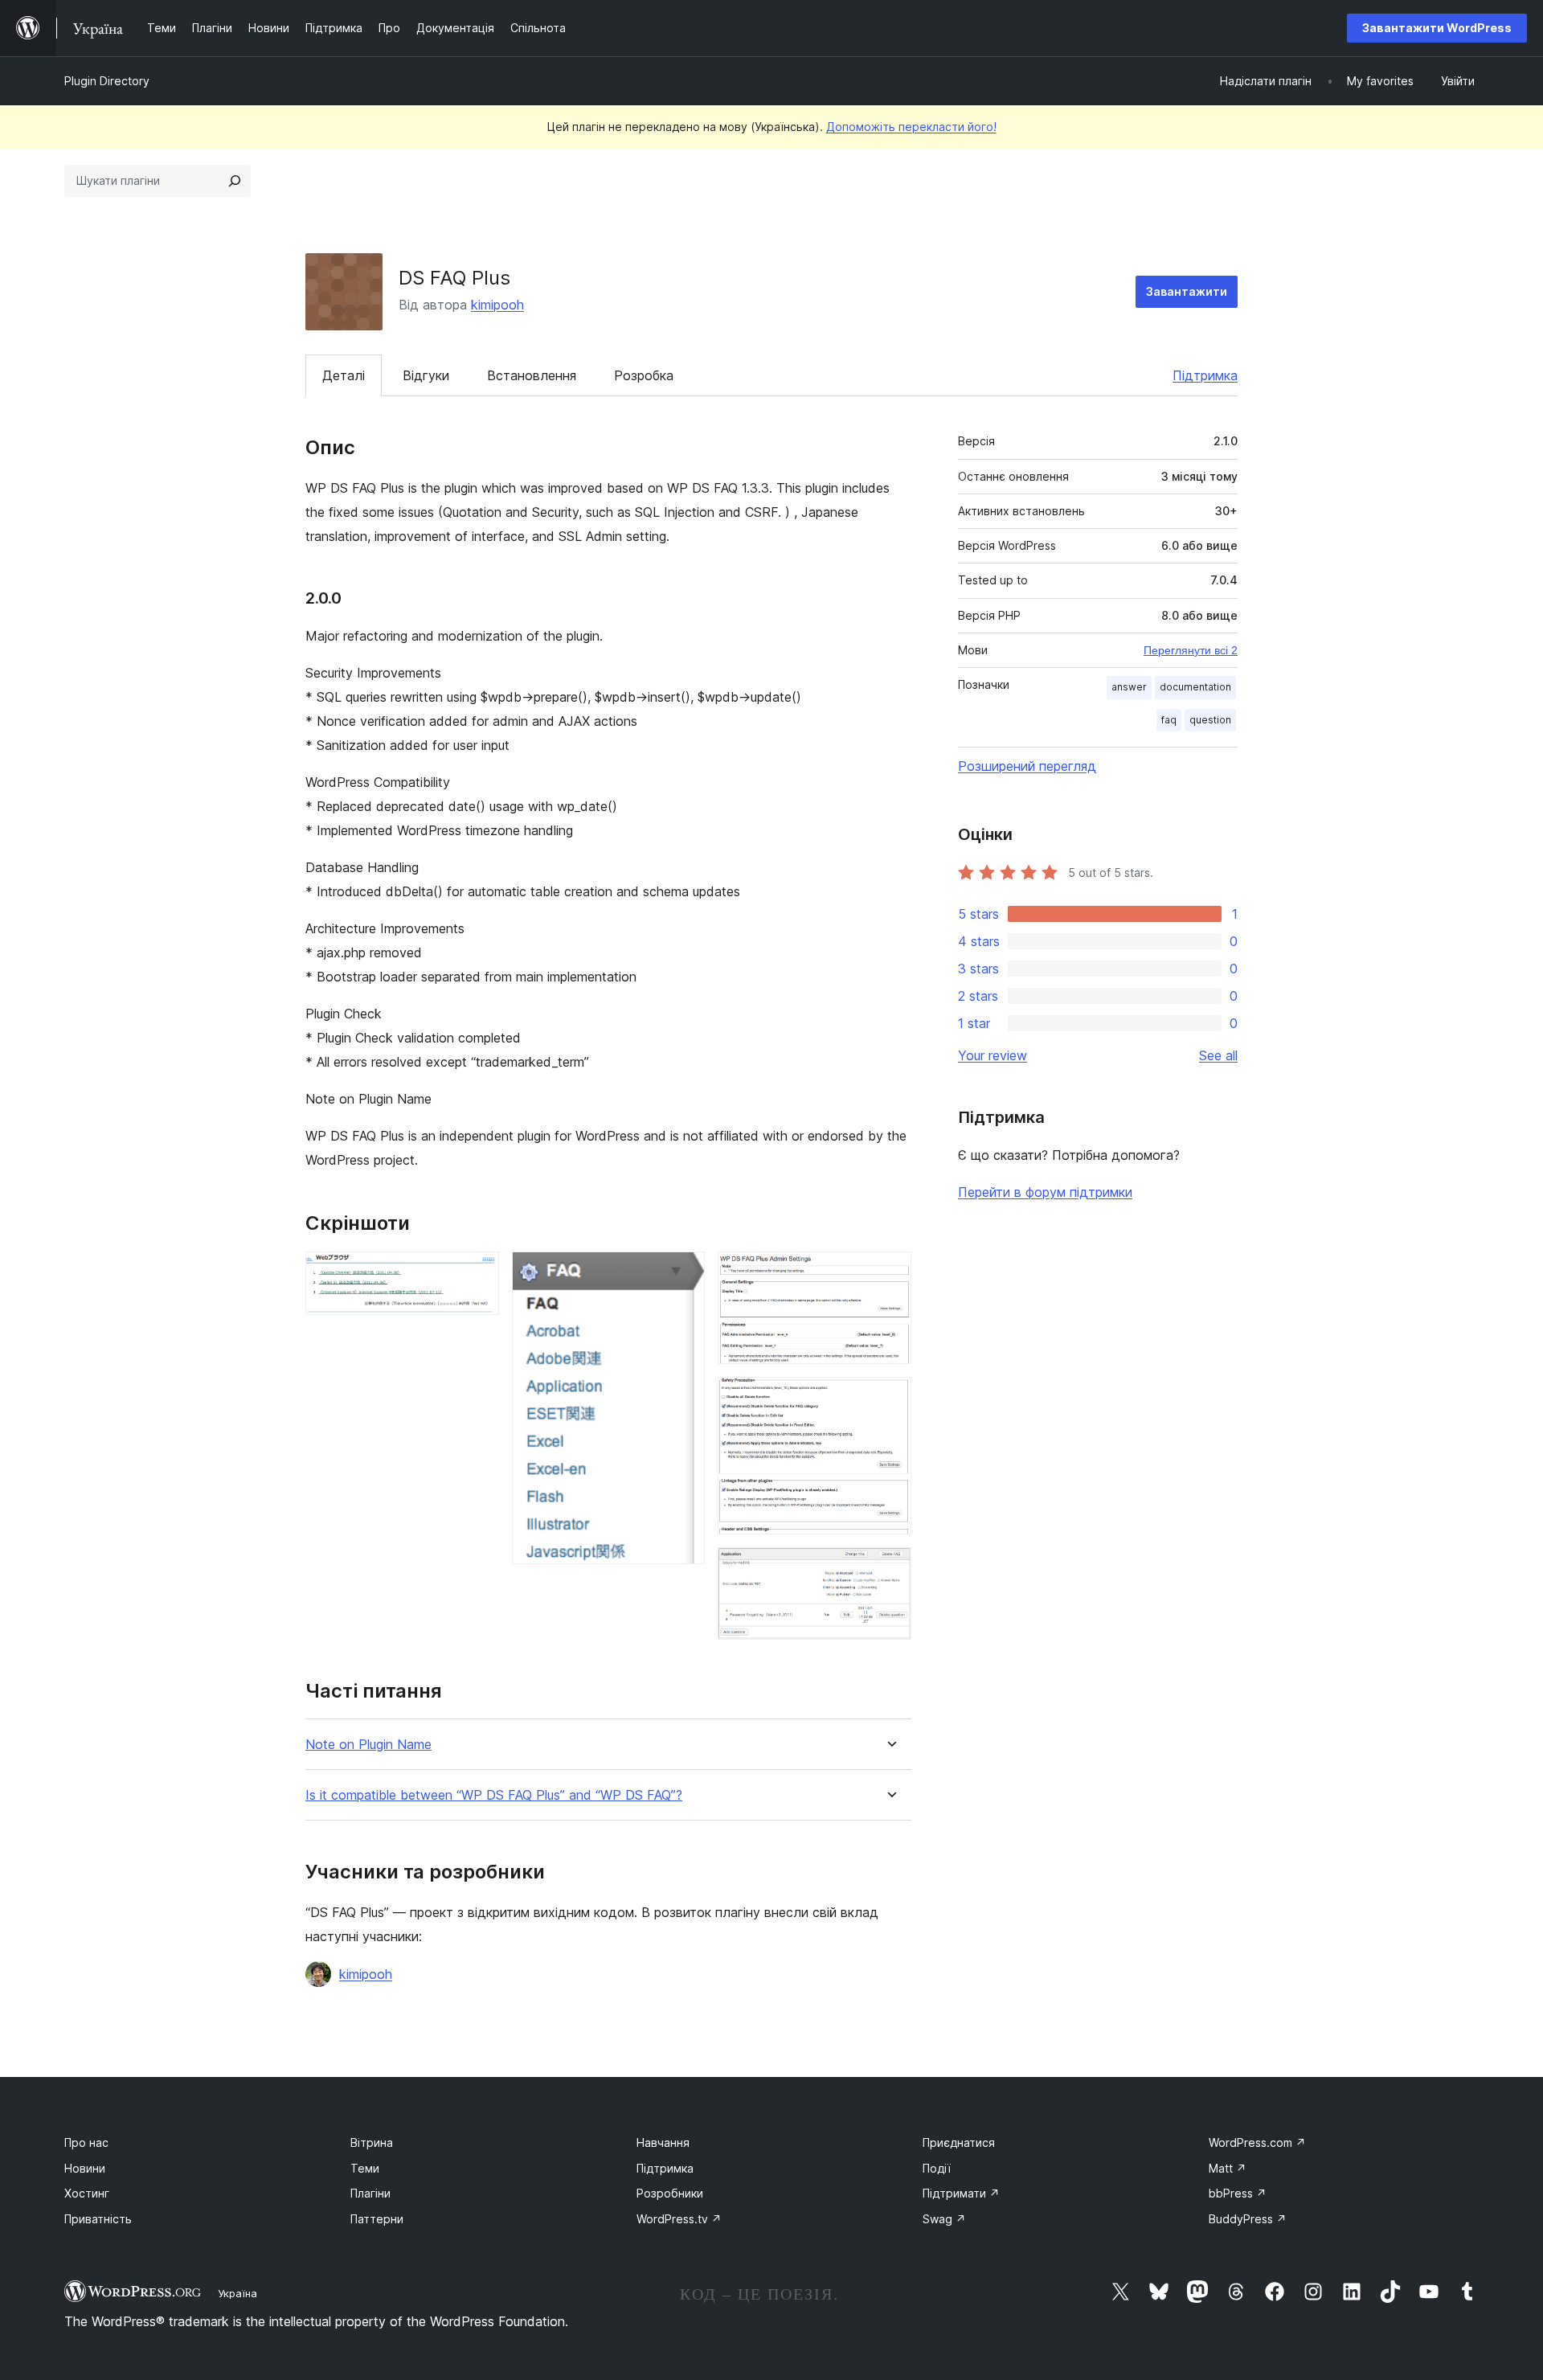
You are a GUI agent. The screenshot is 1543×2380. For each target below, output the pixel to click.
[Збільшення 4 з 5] (890, 1399)
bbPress (1238, 2193)
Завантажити (1187, 291)
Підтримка (1205, 375)
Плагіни (370, 2193)
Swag (944, 2219)
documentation (1195, 687)
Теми (365, 2168)
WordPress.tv (679, 2219)
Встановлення (532, 375)
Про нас (86, 2142)
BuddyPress (1248, 2219)
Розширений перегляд (1027, 766)
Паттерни (377, 2219)
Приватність (98, 2219)
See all (1218, 1055)
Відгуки (426, 375)
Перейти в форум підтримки (1045, 1192)
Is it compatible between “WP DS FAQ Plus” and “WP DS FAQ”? (494, 1795)
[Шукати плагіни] (235, 181)
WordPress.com (1257, 2142)
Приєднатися (959, 2142)
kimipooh (497, 305)
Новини (85, 2168)
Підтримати (961, 2193)
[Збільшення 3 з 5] (890, 1273)
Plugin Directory (107, 81)
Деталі (344, 375)
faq (1169, 720)
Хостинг (87, 2193)
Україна (237, 2293)
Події (937, 2168)
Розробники (670, 2193)
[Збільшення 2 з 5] (683, 1273)
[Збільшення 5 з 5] (890, 1569)
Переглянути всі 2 (1191, 650)
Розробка (644, 375)
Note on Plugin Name (368, 1745)
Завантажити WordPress (1437, 28)
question (1210, 720)
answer (1129, 687)
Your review (993, 1055)
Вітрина (372, 2142)
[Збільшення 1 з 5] (477, 1273)
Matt (1228, 2168)
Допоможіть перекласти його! (911, 127)
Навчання (663, 2142)
